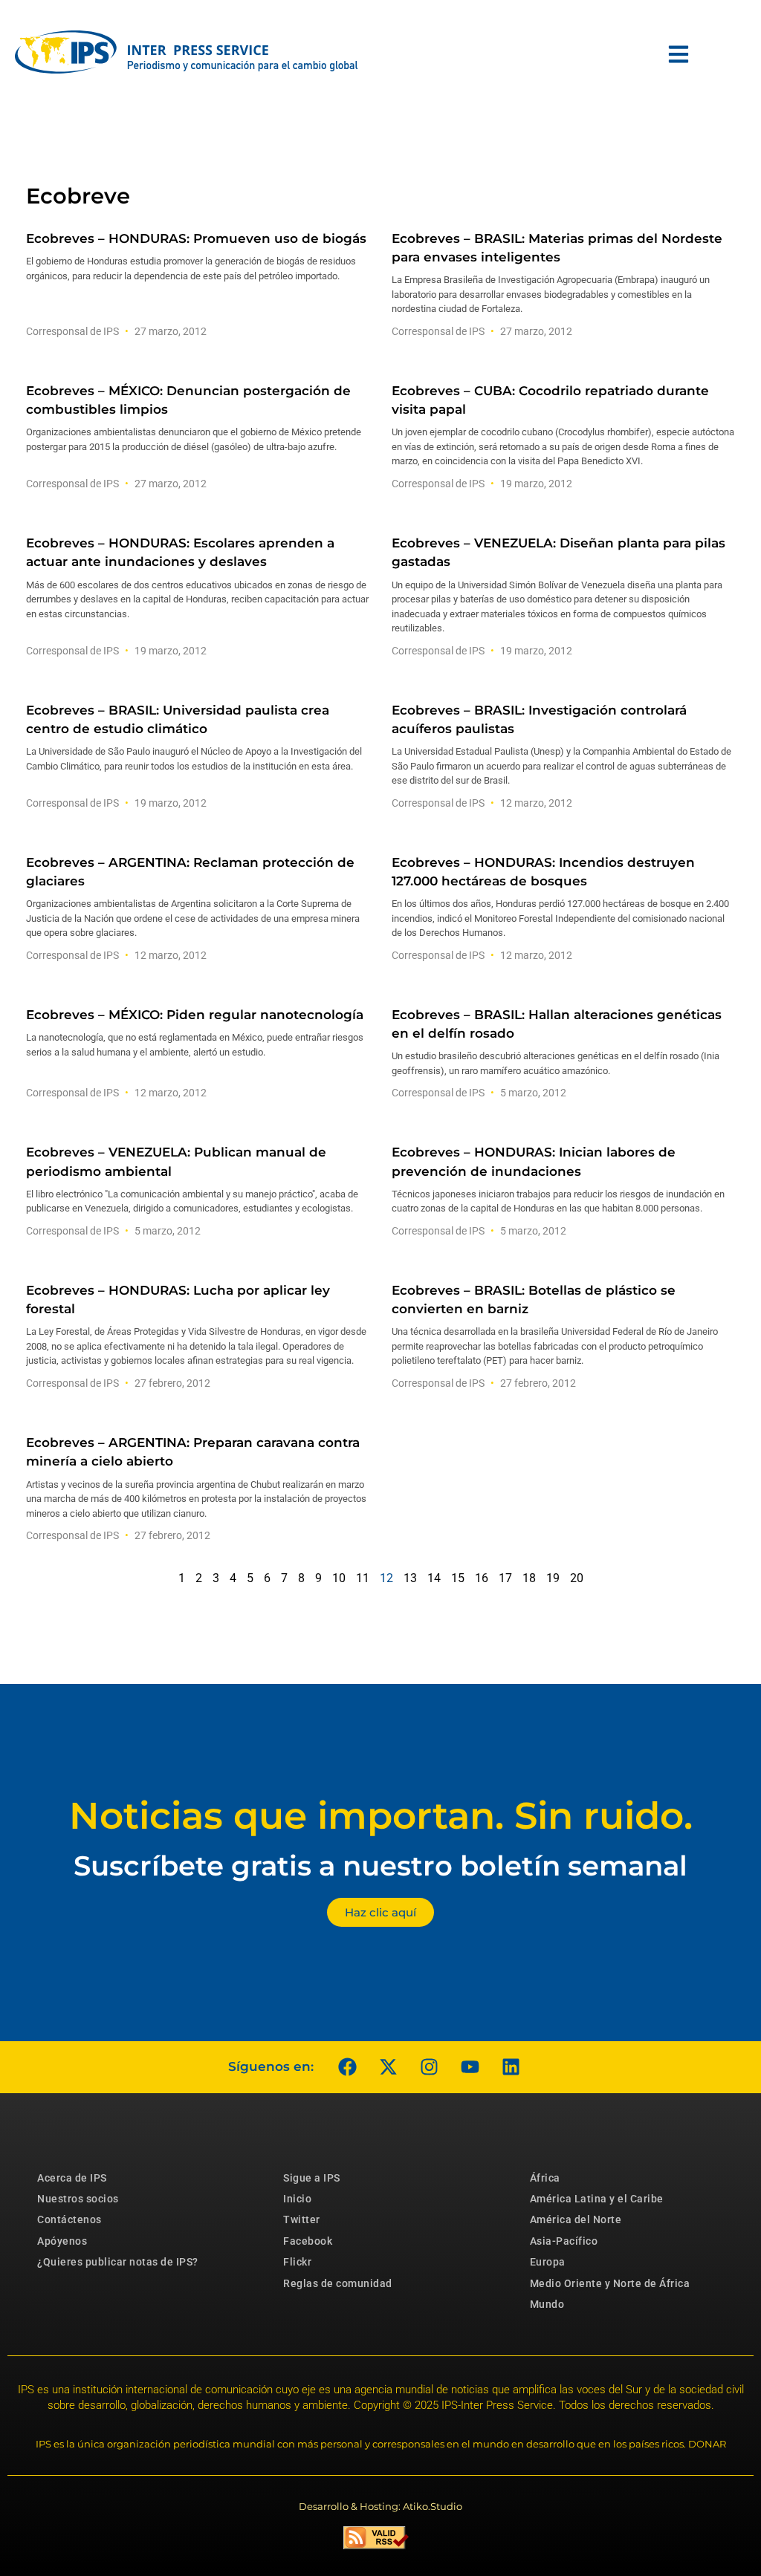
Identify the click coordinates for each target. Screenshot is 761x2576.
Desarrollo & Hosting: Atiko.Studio (380, 2506)
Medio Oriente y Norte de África (610, 2283)
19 (553, 1578)
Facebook (308, 2241)
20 (577, 1578)
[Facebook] (347, 2067)
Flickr (297, 2262)
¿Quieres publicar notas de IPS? (118, 2262)
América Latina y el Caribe (597, 2199)
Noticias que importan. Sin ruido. (381, 1816)
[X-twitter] (388, 2067)
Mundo (547, 2304)
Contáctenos (69, 2219)
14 (434, 1578)
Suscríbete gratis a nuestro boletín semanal (380, 1866)
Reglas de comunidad (338, 2283)
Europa (548, 2262)
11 (363, 1578)
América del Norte (576, 2219)
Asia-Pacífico (564, 2241)
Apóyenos (62, 2241)
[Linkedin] (511, 2067)
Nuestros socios (78, 2199)
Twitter (302, 2219)
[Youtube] (470, 2067)
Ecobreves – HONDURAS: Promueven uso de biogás (196, 238)
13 (410, 1578)
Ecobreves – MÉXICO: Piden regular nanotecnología (195, 1015)
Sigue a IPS (312, 2178)
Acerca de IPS (72, 2178)
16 (482, 1578)
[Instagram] (429, 2067)
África (545, 2178)
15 (458, 1578)
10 (339, 1578)
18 (529, 1578)
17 (505, 1578)
